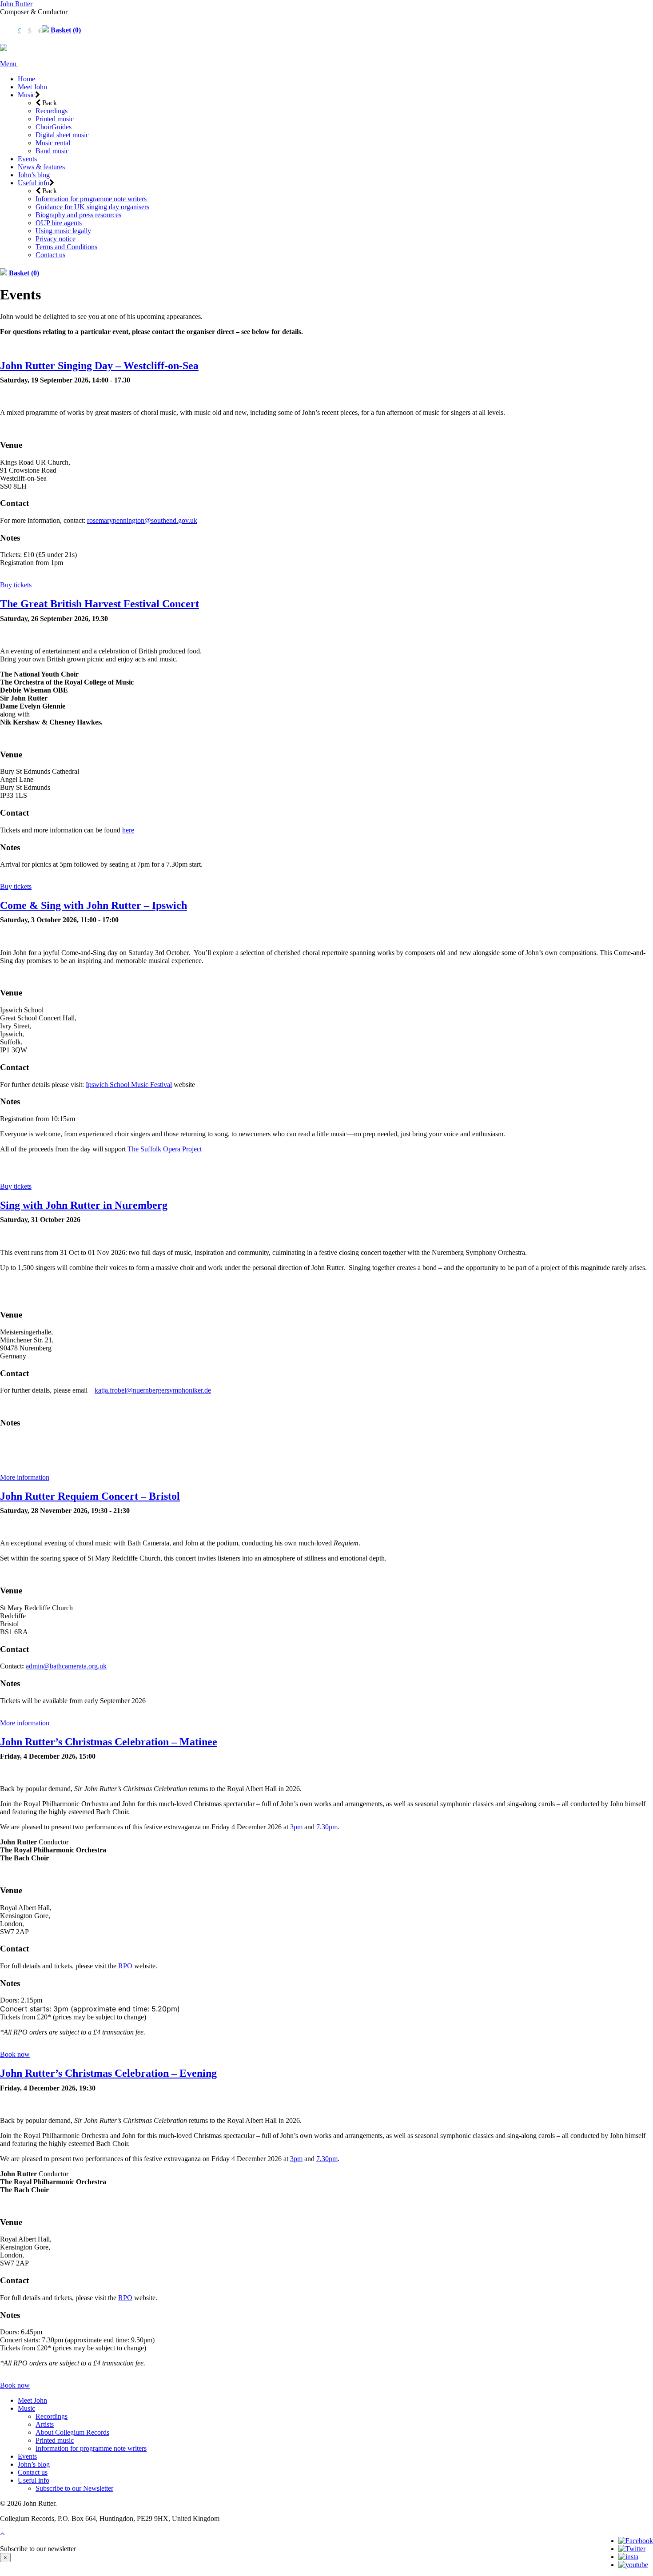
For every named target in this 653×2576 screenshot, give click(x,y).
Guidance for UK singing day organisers (92, 207)
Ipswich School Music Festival (129, 1085)
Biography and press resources (78, 215)
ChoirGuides (54, 127)
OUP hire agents (59, 223)
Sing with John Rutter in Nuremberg (84, 1205)
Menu (9, 64)
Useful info (34, 183)
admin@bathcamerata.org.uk (66, 1666)
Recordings (52, 111)
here (128, 830)
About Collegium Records (72, 2432)
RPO (125, 1966)
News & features (41, 167)
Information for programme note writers (91, 199)
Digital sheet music (62, 135)
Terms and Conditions (66, 247)
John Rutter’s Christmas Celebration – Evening (108, 2073)
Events (27, 159)
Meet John (32, 87)
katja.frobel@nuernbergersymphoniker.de (153, 1390)
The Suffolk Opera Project (165, 1149)
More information (25, 1477)
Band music (52, 151)
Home (26, 79)
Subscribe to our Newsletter (74, 2488)
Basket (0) (65, 30)
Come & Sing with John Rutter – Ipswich (94, 905)
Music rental (53, 143)
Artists (45, 2424)
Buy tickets (16, 585)
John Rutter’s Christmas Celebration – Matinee (109, 1742)
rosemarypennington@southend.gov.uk (142, 520)
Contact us (50, 255)
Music (26, 95)
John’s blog (34, 175)
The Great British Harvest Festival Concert (100, 604)
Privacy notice (56, 239)
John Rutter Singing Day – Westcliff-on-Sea (99, 366)
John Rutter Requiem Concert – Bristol (90, 1496)
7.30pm (327, 1827)
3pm (296, 1827)
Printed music (55, 119)
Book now (15, 2054)
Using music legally (63, 231)
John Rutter (16, 4)
